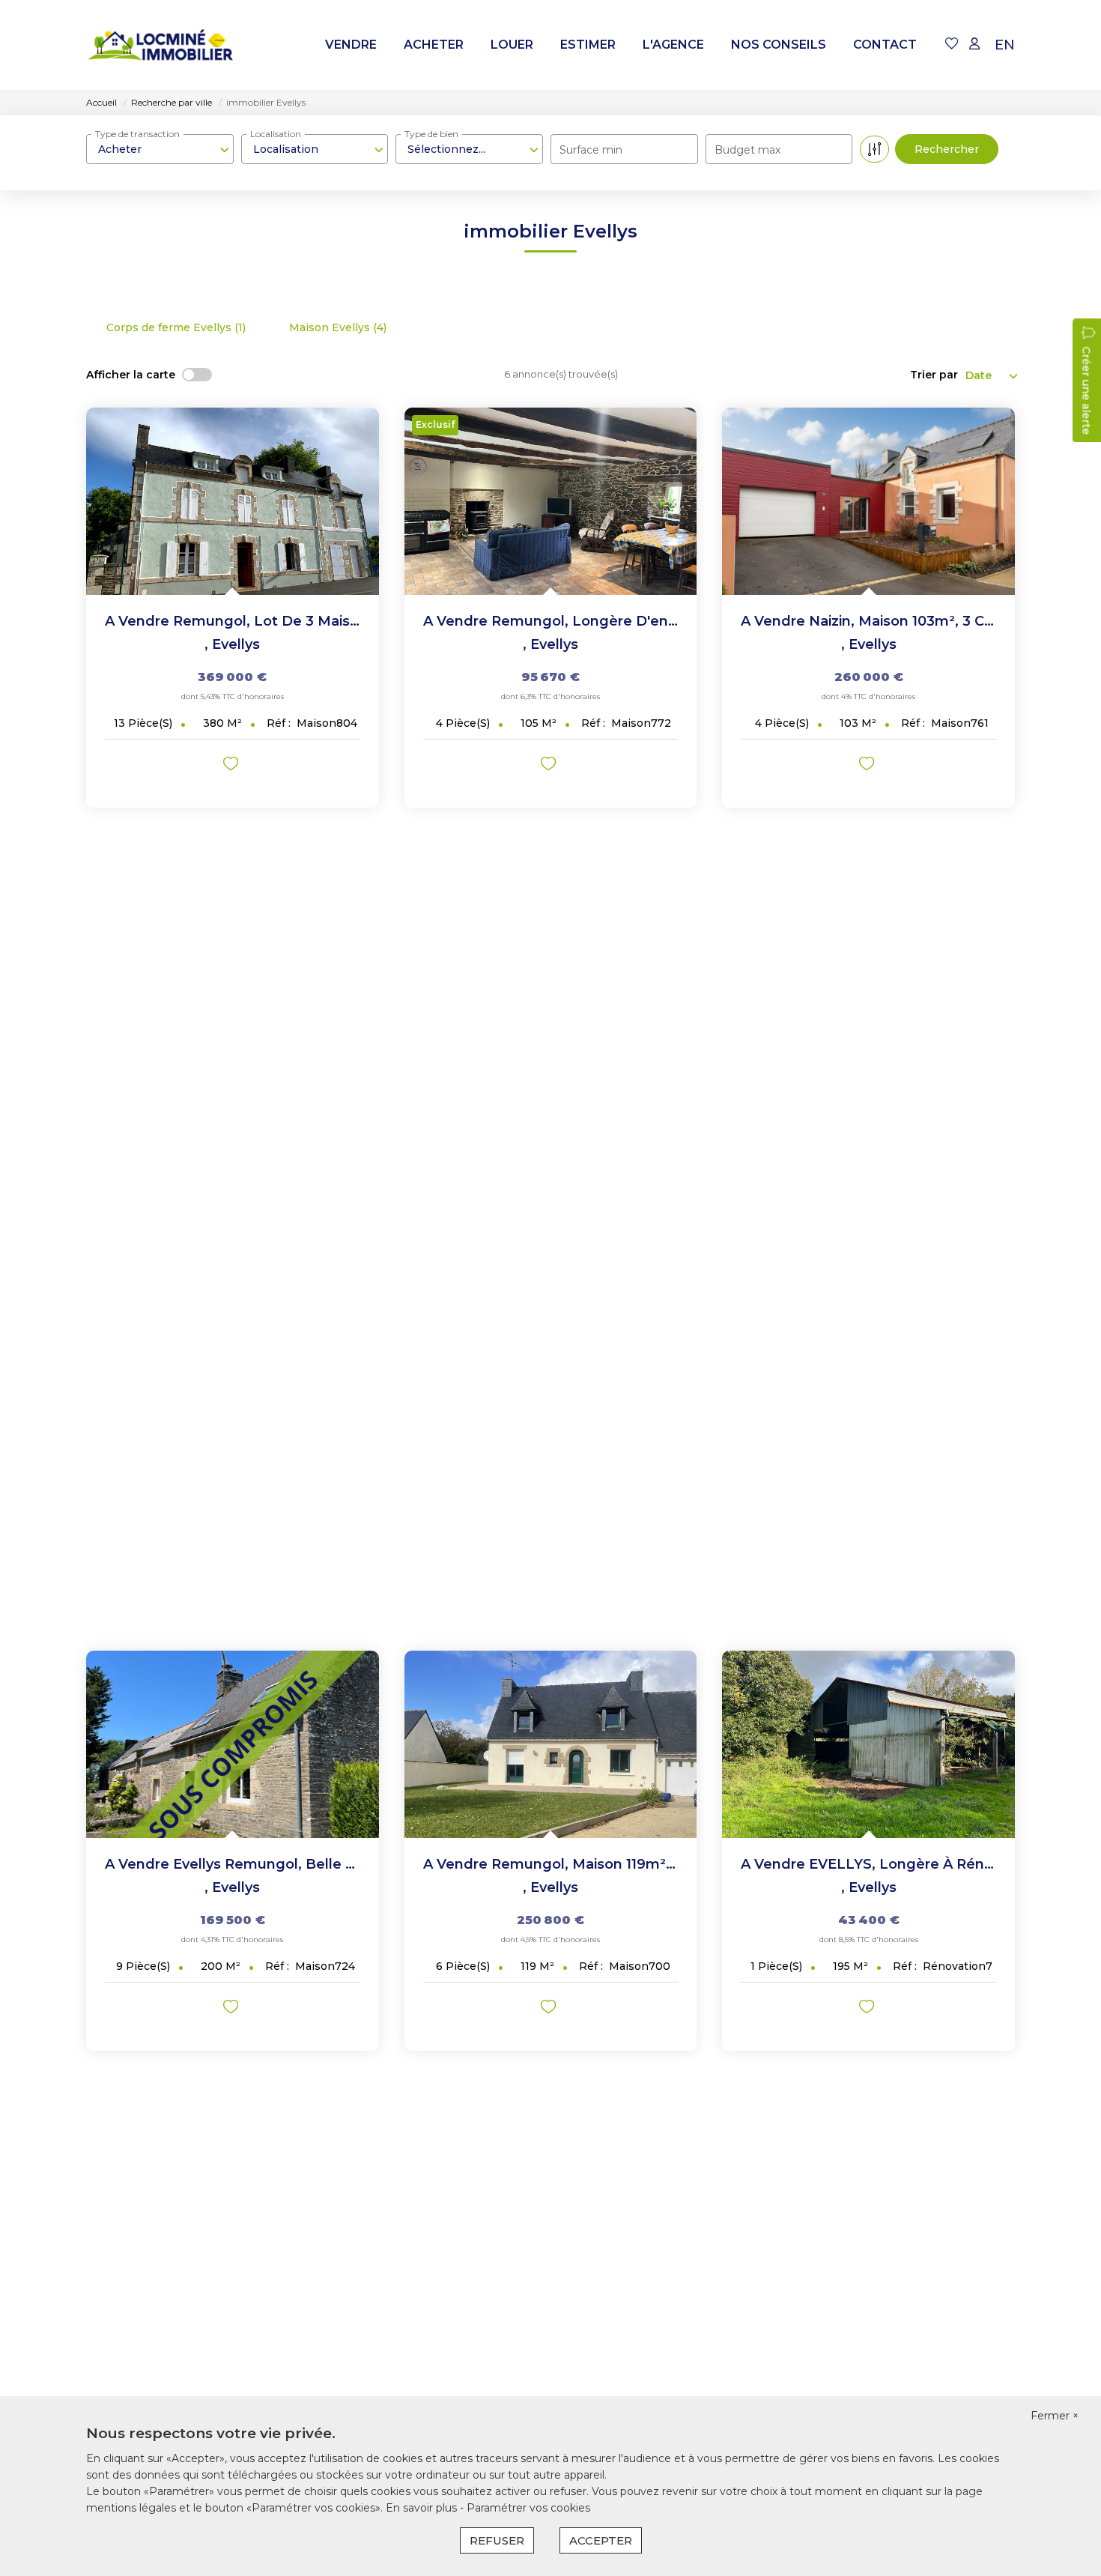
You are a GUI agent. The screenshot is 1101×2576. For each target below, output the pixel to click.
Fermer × (1055, 2416)
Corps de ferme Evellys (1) (176, 327)
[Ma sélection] (952, 45)
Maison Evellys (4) (338, 327)
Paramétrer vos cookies (528, 2508)
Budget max (747, 150)
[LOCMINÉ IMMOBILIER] (161, 45)
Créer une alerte (1086, 390)
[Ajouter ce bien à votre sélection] (233, 766)
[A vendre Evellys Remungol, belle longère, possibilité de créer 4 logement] (233, 1744)
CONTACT (885, 45)
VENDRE (351, 45)
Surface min (591, 150)
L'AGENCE (673, 45)
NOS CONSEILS (779, 45)
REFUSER (497, 2540)
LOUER (512, 45)
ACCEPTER (601, 2540)
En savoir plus (423, 2508)
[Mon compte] (974, 45)
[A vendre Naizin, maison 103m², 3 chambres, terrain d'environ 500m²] (868, 501)
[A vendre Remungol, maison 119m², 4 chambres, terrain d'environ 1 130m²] (551, 1744)
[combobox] (160, 149)
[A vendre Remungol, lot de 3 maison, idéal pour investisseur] (233, 501)
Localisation (276, 134)
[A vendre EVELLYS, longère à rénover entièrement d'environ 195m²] (868, 1744)
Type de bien (431, 134)
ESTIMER (588, 45)
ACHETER (434, 45)
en (1005, 45)
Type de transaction (137, 134)
